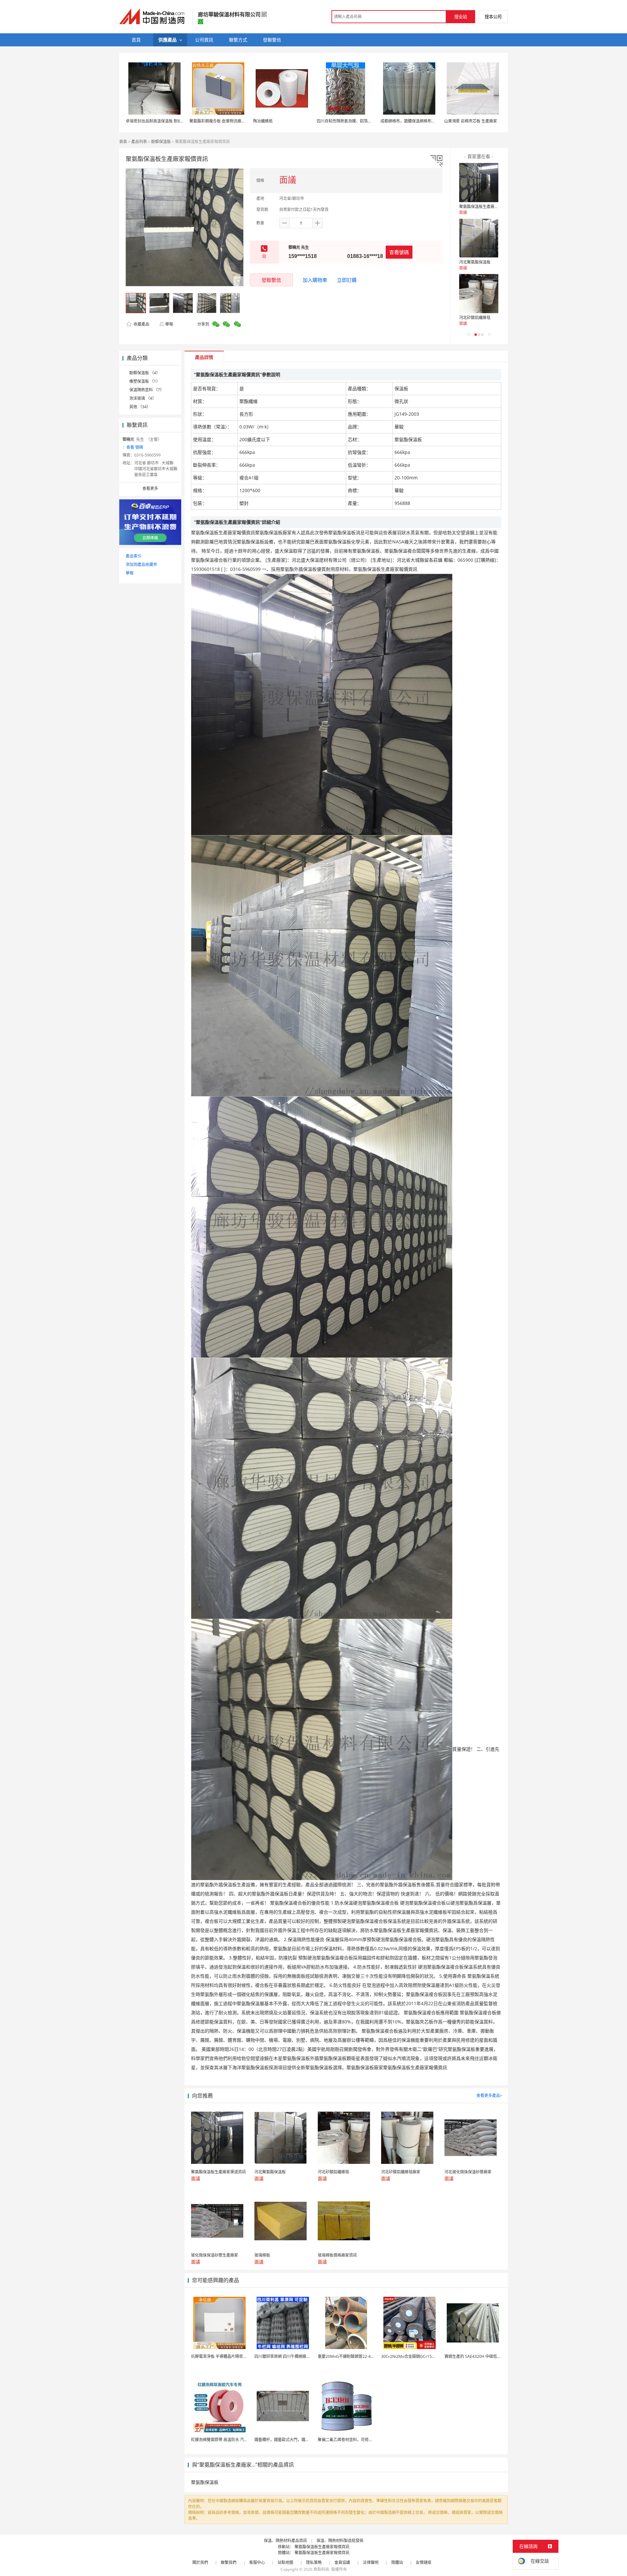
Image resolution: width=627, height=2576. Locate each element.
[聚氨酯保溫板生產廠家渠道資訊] (479, 183)
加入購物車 (315, 280)
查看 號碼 (135, 447)
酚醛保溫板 (161, 142)
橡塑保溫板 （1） (145, 381)
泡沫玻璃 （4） (143, 398)
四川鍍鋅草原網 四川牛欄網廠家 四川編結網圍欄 (297, 2356)
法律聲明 (371, 2562)
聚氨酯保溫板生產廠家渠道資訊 (487, 207)
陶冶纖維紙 (263, 121)
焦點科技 (321, 2569)
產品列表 (139, 142)
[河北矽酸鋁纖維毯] (479, 294)
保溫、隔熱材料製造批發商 (340, 2541)
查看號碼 (399, 252)
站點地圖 (285, 2562)
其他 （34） (140, 407)
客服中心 (257, 2562)
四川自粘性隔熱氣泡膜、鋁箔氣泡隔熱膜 (352, 121)
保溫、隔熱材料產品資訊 (285, 2541)
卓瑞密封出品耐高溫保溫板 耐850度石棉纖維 (165, 121)
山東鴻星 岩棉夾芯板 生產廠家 (471, 121)
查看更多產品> (489, 2095)
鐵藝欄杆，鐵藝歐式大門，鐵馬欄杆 (286, 2440)
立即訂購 (347, 280)
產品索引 (134, 556)
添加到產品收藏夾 (141, 564)
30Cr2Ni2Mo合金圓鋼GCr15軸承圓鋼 (414, 2356)
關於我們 (200, 2562)
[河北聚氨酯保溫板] (479, 238)
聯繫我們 (229, 2562)
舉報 (169, 324)
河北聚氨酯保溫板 (475, 262)
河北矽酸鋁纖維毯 (475, 318)
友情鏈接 (424, 2562)
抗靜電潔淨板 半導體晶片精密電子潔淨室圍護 (231, 2356)
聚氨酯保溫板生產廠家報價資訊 (322, 2547)
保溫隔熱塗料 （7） (147, 390)
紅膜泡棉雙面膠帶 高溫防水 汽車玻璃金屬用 (229, 2440)
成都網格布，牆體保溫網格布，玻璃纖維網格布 (422, 121)
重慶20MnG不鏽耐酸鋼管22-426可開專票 (354, 2356)
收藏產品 (141, 324)
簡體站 (397, 2562)
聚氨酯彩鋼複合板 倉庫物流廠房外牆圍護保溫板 (231, 121)
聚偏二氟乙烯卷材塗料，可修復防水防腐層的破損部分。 (367, 2440)
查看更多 (150, 488)
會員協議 (342, 2562)
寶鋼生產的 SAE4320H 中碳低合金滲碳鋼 (481, 2356)
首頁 (123, 142)
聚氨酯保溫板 (205, 2482)
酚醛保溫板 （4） (145, 373)
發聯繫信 (271, 280)
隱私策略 (314, 2562)
